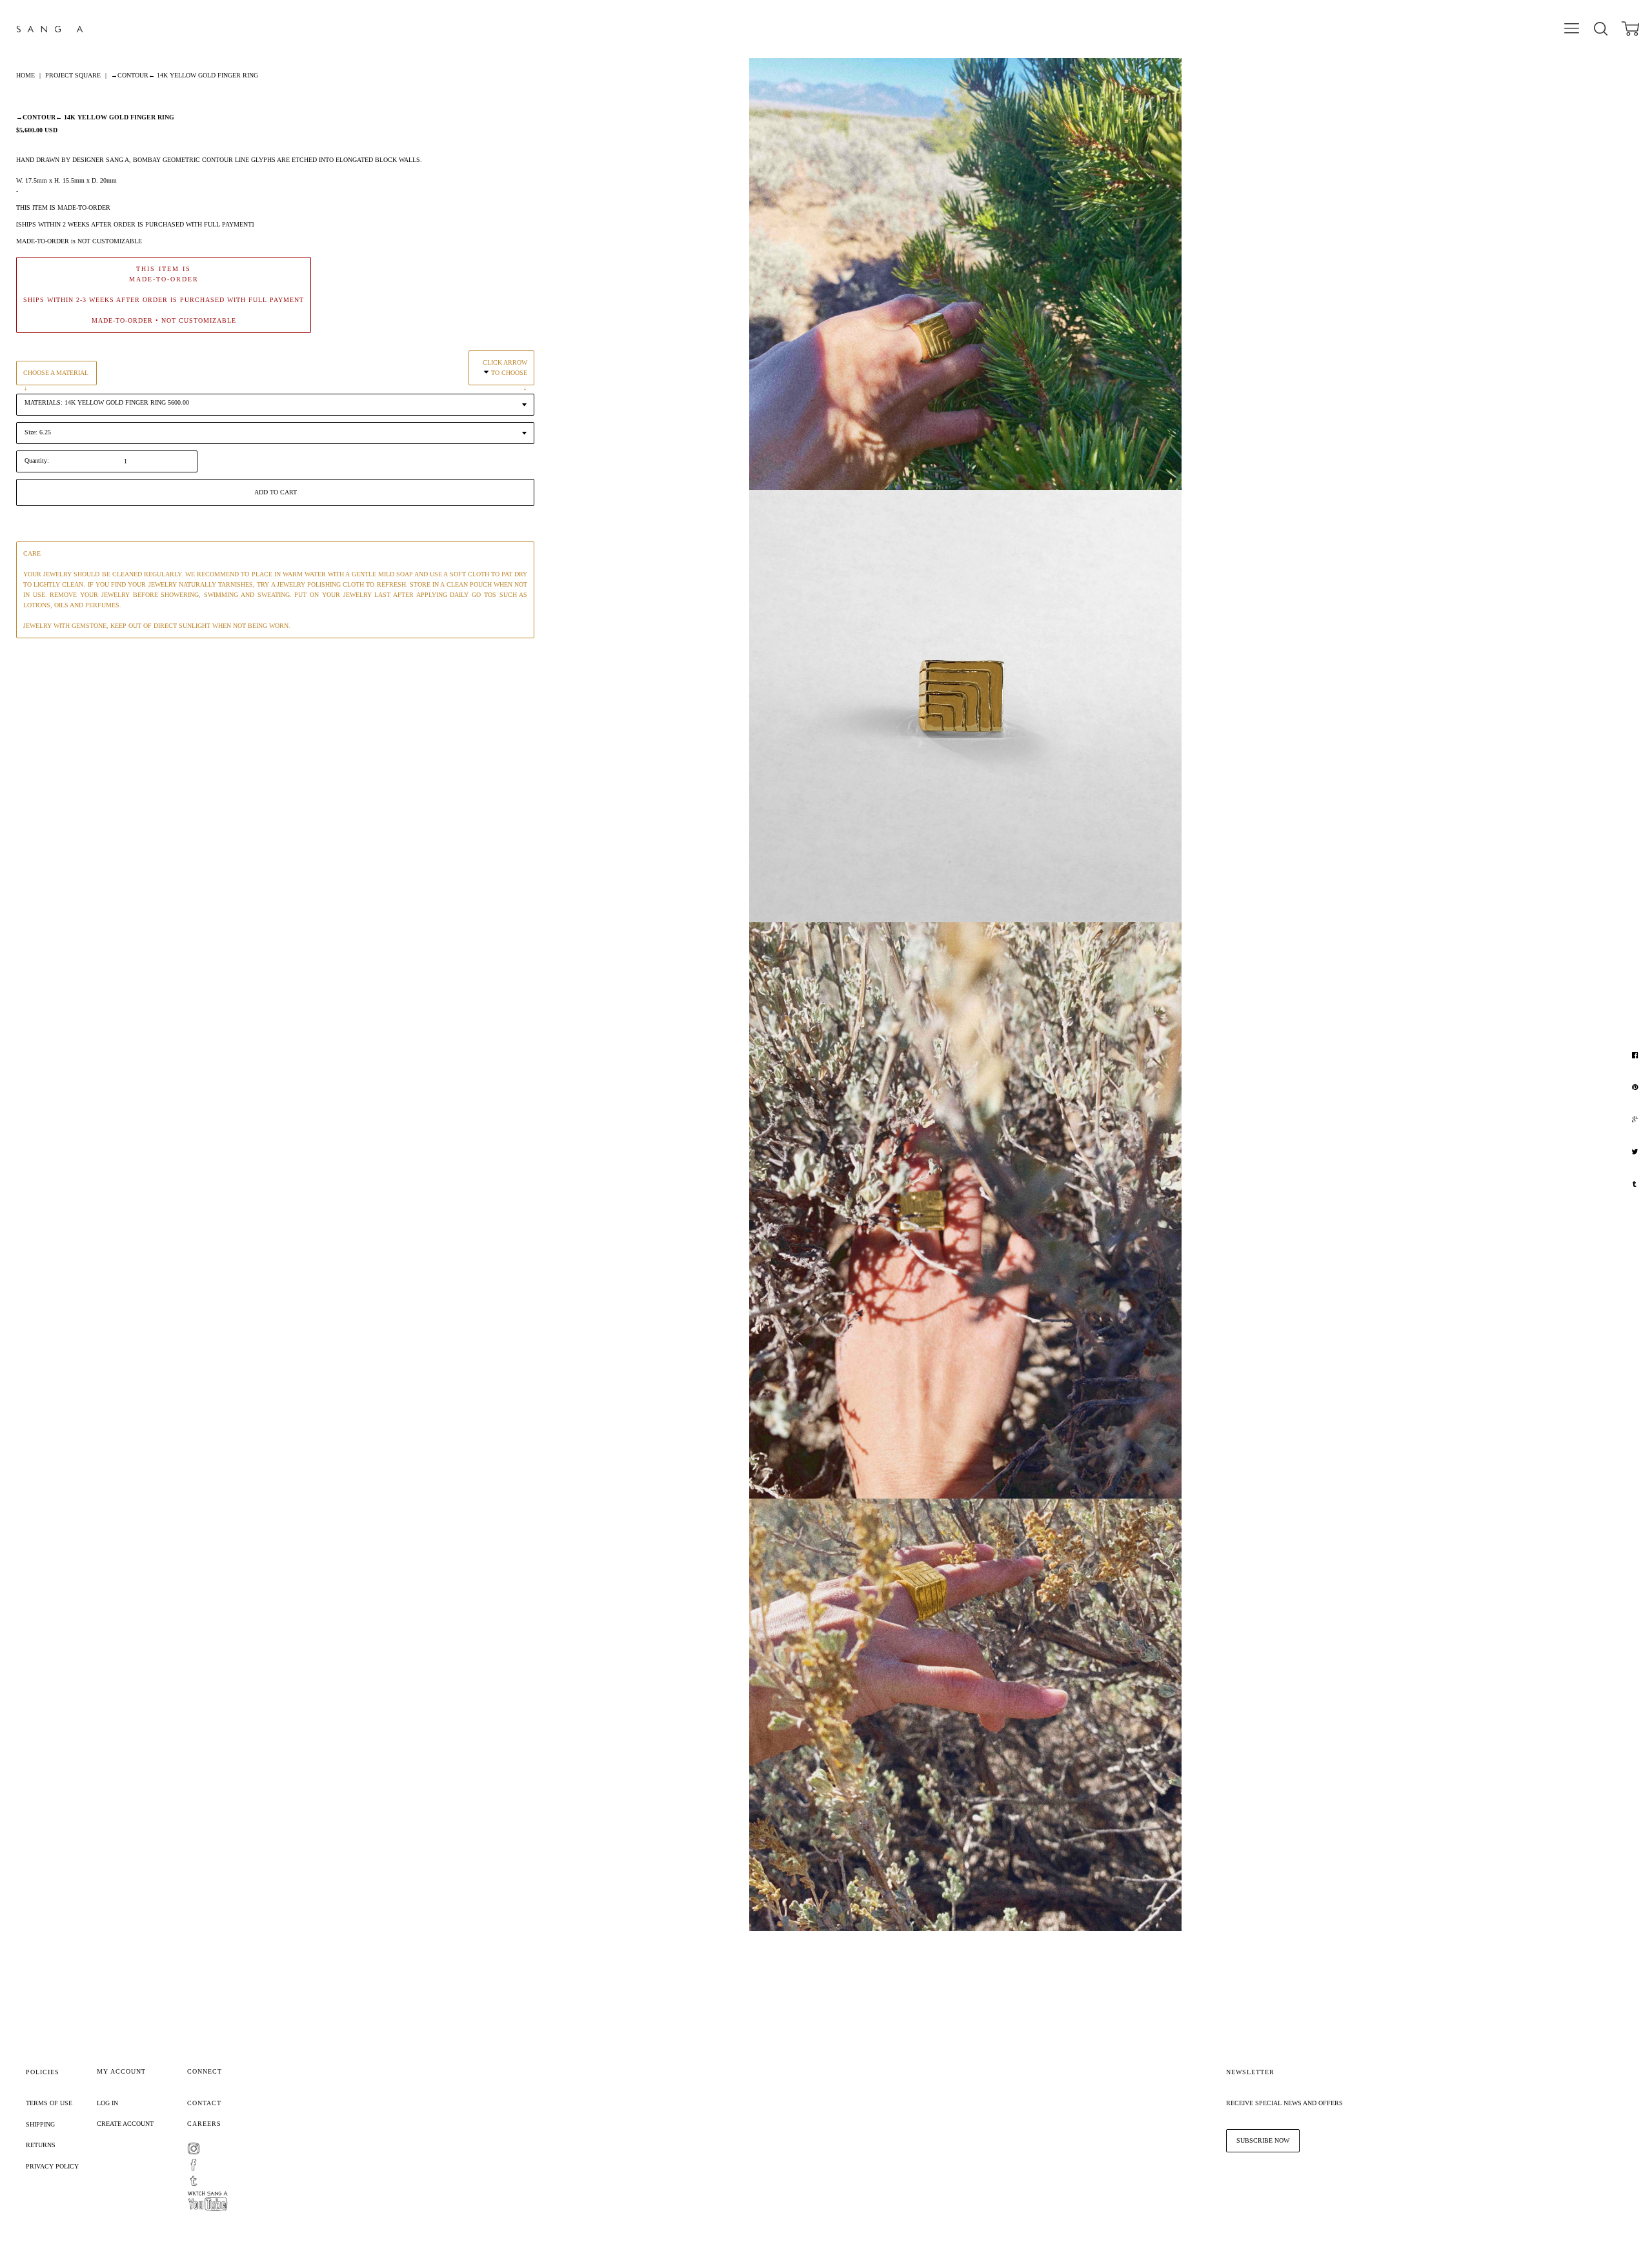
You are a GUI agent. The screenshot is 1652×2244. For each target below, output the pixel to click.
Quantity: (37, 460)
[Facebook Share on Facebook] (1637, 1055)
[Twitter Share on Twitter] (1636, 1152)
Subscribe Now (1263, 2140)
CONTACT (204, 2103)
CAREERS (204, 2124)
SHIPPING (40, 2124)
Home (25, 75)
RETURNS (41, 2145)
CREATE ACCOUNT (125, 2124)
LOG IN (107, 2103)
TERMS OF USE (49, 2103)
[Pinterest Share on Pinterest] (1637, 1087)
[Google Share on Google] (1637, 1120)
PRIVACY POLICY (52, 2166)
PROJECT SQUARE (73, 75)
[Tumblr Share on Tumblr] (1636, 1184)
